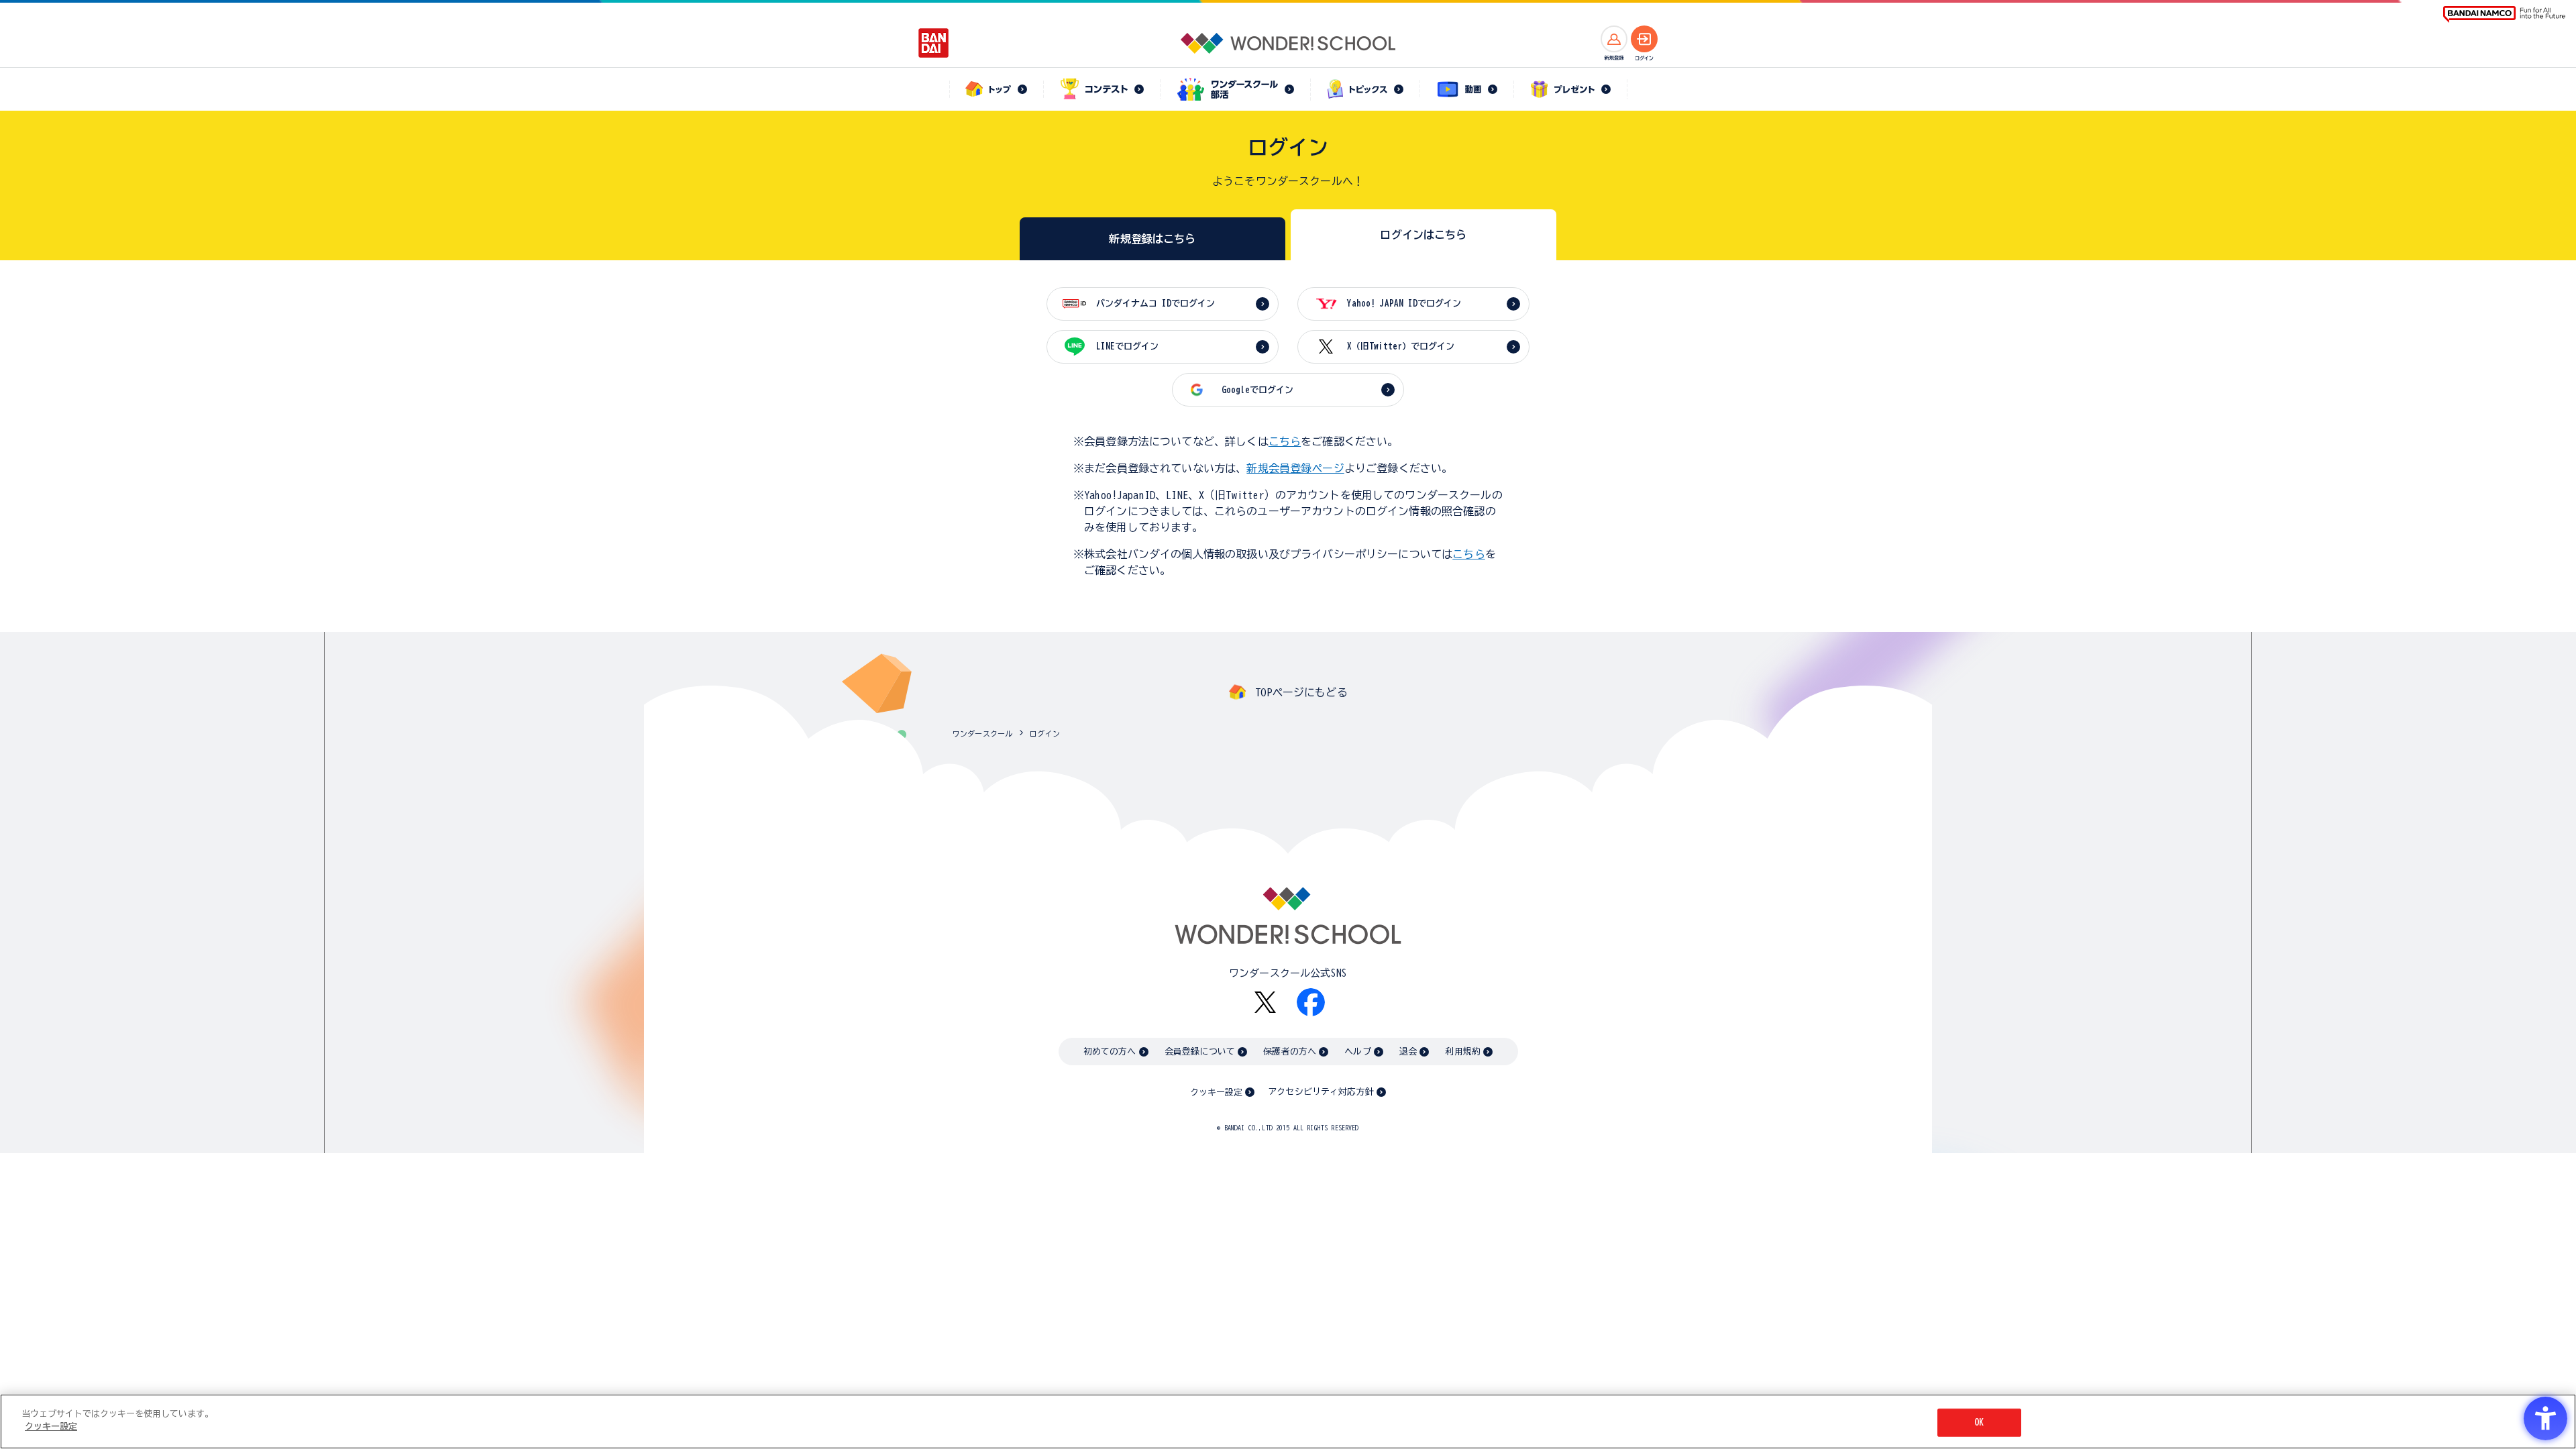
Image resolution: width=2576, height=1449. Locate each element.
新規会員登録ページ (1295, 468)
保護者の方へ (1290, 1052)
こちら (1285, 441)
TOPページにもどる (1301, 692)
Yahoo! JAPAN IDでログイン (1404, 304)
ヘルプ (1357, 1052)
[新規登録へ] (1614, 39)
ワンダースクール (982, 734)
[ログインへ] (1644, 39)
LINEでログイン (1127, 346)
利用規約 (1463, 1052)
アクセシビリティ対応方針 (1321, 1092)
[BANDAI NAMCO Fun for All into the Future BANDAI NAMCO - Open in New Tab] (2504, 14)
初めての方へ (1110, 1052)
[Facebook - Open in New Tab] (1311, 1002)
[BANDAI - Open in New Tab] (934, 43)
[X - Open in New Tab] (1265, 1003)
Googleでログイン (1257, 390)
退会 (1408, 1052)
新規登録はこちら (1152, 239)
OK (1979, 1423)
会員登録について (1200, 1052)
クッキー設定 (1216, 1092)
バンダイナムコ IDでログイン (1156, 304)
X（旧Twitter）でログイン (1401, 346)
